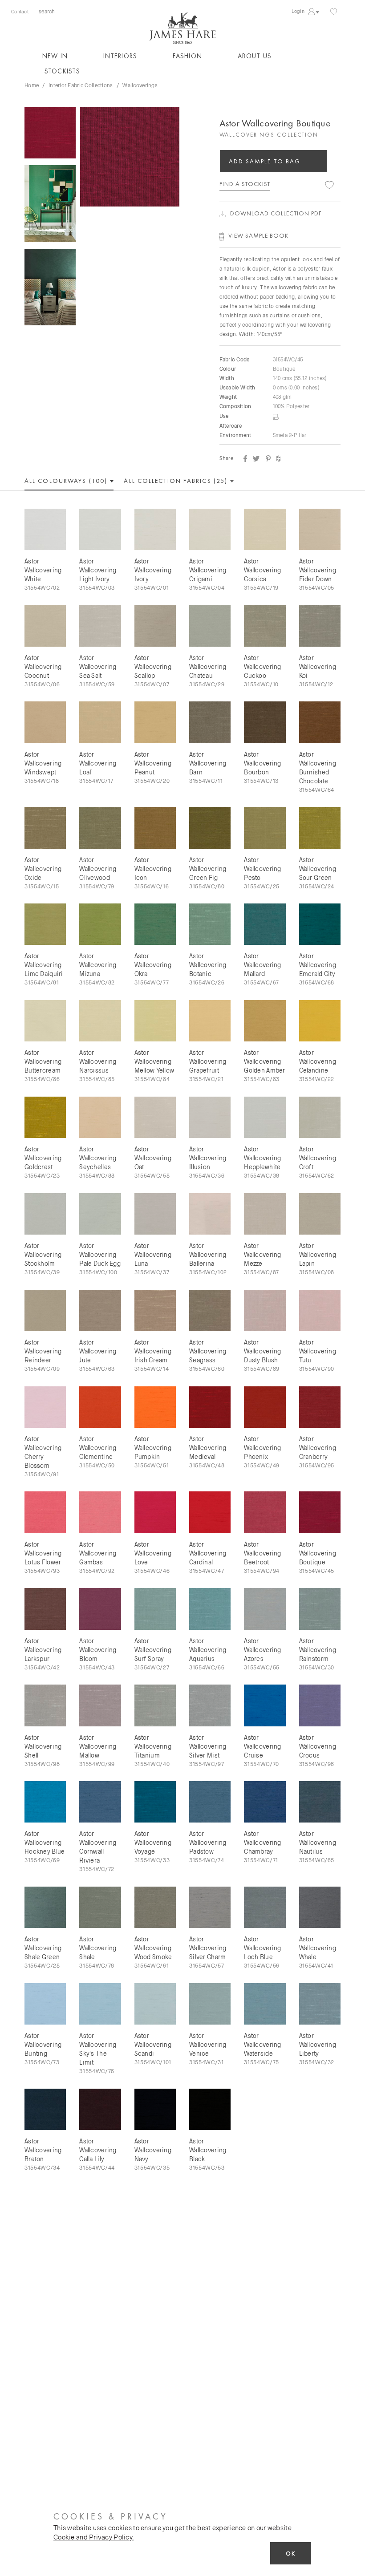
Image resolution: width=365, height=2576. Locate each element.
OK (291, 2554)
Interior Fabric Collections (81, 85)
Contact (20, 11)
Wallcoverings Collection (269, 135)
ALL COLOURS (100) (67, 481)
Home (32, 85)
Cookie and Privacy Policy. (93, 2537)
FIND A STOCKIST (245, 184)
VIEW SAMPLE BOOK (259, 235)
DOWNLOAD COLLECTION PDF (276, 213)
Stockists (62, 71)
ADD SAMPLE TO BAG (265, 161)
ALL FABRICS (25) (177, 481)
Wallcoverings (140, 85)
